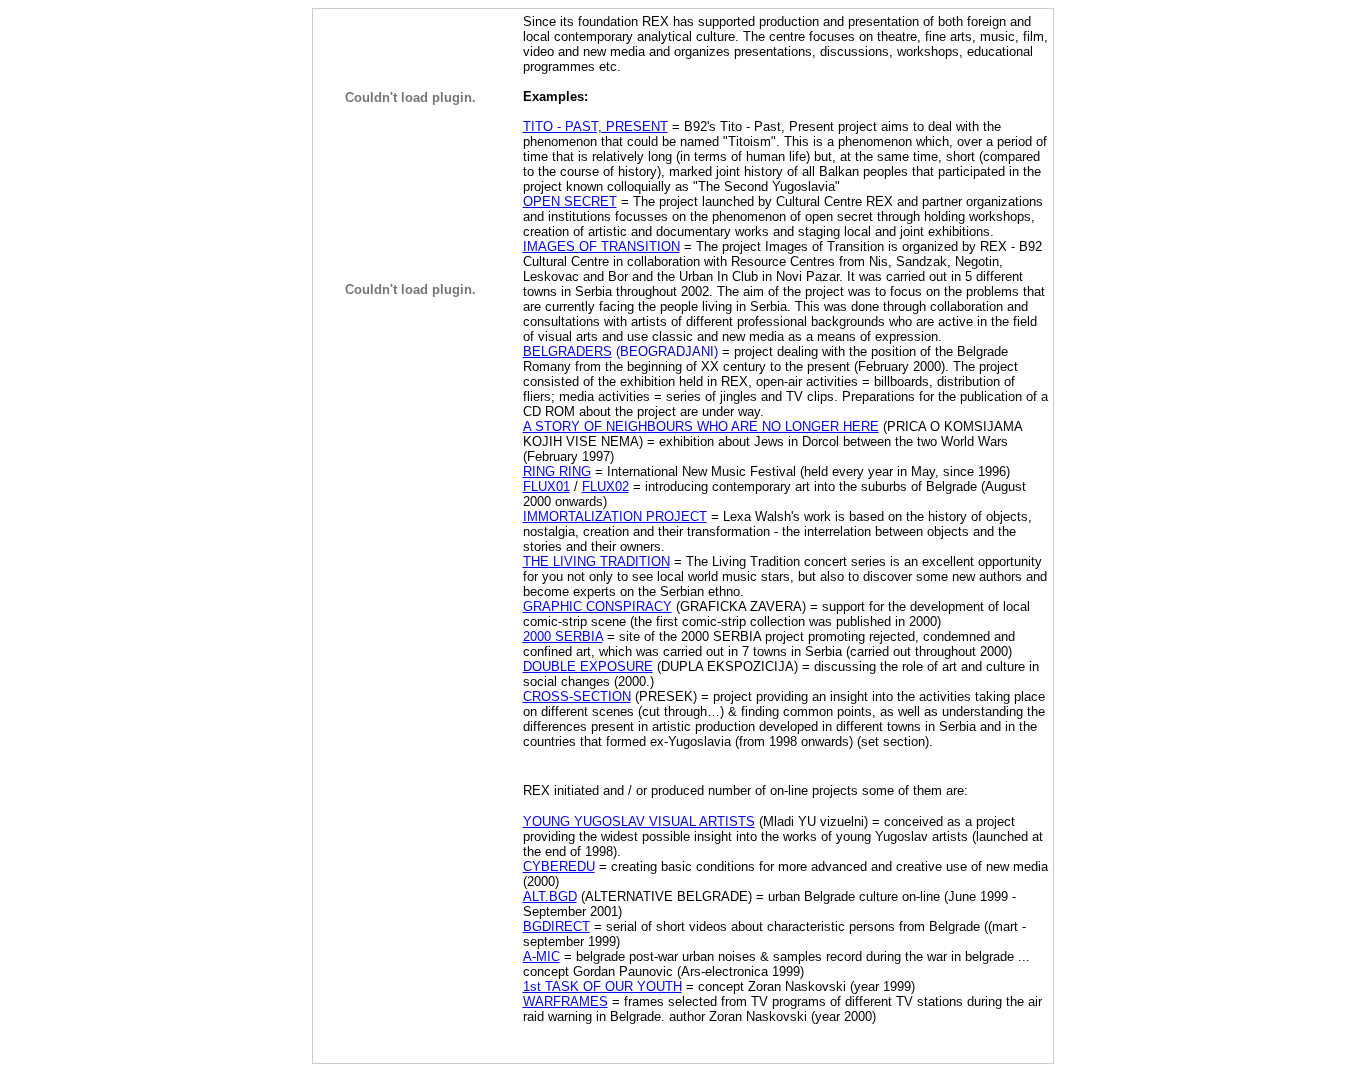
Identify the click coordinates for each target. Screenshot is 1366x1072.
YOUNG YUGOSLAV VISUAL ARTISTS (639, 821)
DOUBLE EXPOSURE (588, 666)
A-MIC (541, 956)
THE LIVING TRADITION (596, 561)
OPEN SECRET (570, 201)
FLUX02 (605, 486)
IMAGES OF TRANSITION (601, 246)
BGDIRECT (556, 926)
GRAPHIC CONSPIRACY (597, 606)
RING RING (557, 471)
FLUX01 (546, 486)
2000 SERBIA (563, 636)
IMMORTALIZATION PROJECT (615, 516)
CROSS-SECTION (577, 696)
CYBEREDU (559, 866)
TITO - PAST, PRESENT (595, 126)
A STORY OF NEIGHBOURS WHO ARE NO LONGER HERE (701, 426)
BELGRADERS (567, 351)
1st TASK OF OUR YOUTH (602, 986)
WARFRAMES (565, 1001)
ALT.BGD (550, 896)
